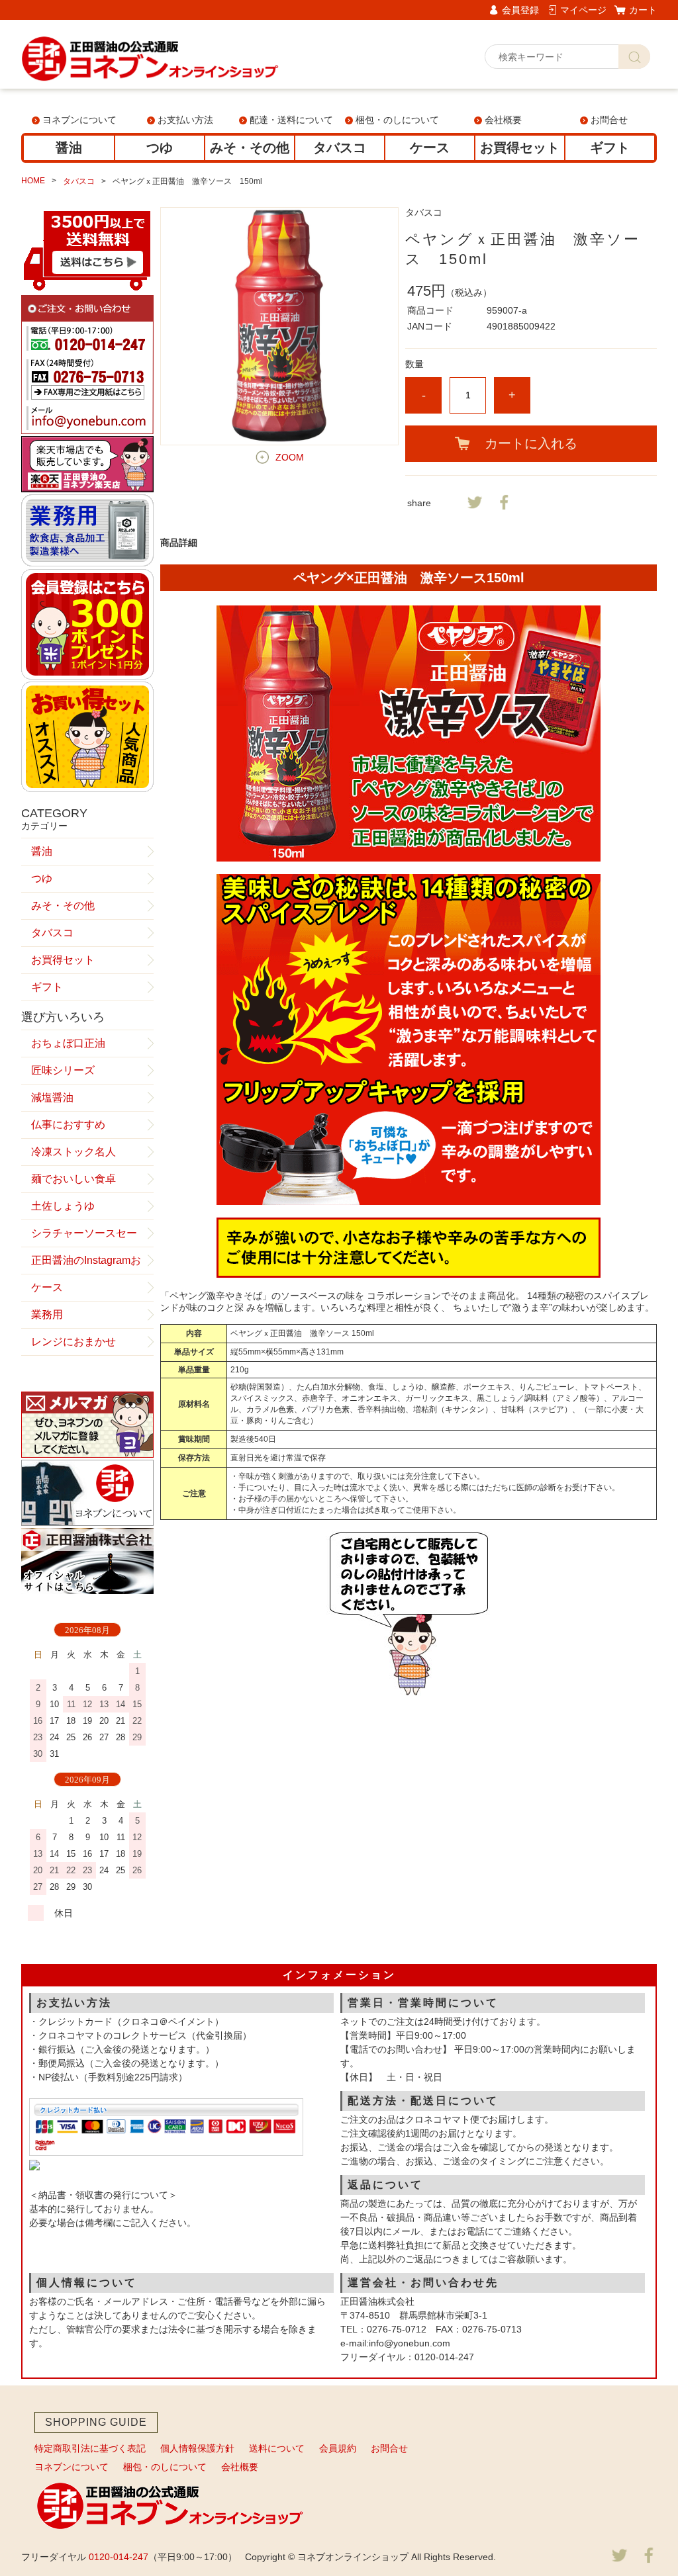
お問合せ (609, 120)
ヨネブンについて (79, 120)
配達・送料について (291, 120)
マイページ (583, 10)
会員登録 (520, 10)
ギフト (610, 148)
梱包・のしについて (397, 120)
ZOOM (290, 457)
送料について (277, 2448)
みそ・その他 (250, 148)
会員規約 (338, 2448)
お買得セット (520, 148)
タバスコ (340, 148)
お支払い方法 (185, 120)
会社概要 (503, 120)
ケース (430, 148)
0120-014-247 (119, 2557)
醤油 (69, 148)
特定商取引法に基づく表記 (90, 2448)
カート (643, 10)
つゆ (160, 148)
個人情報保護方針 (197, 2448)
